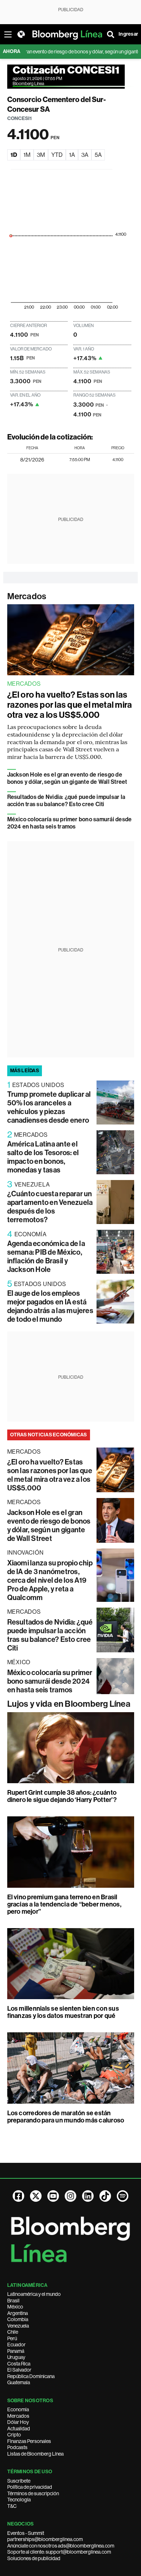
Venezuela (18, 2326)
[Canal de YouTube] (53, 2196)
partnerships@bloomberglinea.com (45, 2539)
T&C (12, 2506)
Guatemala (19, 2382)
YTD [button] (57, 155)
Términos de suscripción (33, 2493)
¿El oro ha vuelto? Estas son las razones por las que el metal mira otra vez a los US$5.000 (70, 705)
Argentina (18, 2313)
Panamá (16, 2351)
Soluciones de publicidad (34, 2558)
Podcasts (17, 2447)
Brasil (13, 2301)
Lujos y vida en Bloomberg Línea (69, 1704)
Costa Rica (19, 2364)
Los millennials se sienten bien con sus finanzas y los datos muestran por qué (63, 2012)
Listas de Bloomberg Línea (35, 2454)
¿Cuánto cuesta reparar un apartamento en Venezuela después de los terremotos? (50, 1207)
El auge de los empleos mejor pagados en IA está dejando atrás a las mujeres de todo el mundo (50, 1306)
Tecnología (19, 2500)
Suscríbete (19, 2481)
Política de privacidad (30, 2487)
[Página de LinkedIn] (88, 2196)
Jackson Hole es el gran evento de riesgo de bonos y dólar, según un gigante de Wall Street (67, 778)
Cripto (14, 2435)
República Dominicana (31, 2376)
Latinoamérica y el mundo (34, 2294)
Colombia (18, 2319)
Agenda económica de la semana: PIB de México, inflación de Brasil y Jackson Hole (46, 1256)
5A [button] (98, 155)
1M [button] (27, 155)
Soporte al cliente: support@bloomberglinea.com (59, 2552)
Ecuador (16, 2345)
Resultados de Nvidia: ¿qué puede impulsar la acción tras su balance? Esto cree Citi (66, 801)
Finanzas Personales (29, 2441)
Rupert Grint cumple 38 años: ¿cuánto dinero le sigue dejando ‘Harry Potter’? (62, 1796)
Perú (12, 2338)
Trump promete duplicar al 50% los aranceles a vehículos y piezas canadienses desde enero (49, 1107)
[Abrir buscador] (111, 34)
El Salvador (19, 2370)
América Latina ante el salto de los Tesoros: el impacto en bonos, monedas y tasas (43, 1157)
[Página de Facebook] (18, 2196)
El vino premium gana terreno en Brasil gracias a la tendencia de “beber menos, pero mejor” (64, 1904)
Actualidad (19, 2429)
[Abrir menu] (8, 34)
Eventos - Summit (26, 2533)
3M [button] (41, 155)
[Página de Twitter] (36, 2196)
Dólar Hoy (18, 2422)
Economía (18, 2409)
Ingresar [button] (128, 34)
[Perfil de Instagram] (70, 2196)
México (15, 2307)
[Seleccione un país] (21, 34)
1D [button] (14, 155)
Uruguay (16, 2357)
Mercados (27, 596)
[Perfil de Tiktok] (105, 2196)
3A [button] (85, 155)
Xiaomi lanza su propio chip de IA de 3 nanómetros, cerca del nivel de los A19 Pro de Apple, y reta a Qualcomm (50, 1580)
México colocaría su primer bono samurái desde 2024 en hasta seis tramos (70, 823)
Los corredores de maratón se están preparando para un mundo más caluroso (66, 2117)
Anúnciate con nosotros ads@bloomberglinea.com (61, 2546)
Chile (13, 2332)
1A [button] (72, 155)
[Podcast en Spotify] (123, 2196)
